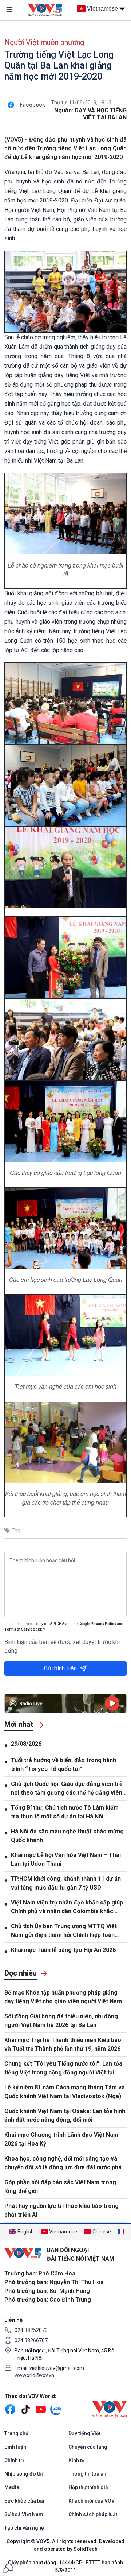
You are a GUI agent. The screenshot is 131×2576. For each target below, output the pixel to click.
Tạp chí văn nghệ (24, 2528)
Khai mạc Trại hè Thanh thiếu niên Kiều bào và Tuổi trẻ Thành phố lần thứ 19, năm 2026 (63, 2044)
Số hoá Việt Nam (24, 2514)
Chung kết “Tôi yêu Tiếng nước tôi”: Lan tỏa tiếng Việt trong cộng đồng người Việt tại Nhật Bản (63, 2069)
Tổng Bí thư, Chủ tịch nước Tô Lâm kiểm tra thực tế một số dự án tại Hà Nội (65, 1812)
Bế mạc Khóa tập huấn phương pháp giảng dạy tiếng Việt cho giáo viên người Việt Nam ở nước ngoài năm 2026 (65, 1997)
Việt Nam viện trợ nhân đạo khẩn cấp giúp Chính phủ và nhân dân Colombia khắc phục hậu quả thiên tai (67, 1907)
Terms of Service (20, 1629)
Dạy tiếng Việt (84, 2433)
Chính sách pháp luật (93, 2514)
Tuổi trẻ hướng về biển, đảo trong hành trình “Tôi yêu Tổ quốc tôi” (63, 1765)
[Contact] (8, 2567)
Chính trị (14, 2460)
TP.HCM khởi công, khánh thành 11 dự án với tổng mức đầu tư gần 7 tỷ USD (66, 1883)
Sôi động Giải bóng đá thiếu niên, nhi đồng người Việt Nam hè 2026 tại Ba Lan (61, 2021)
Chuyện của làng (88, 2447)
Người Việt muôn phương (44, 42)
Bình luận (15, 2447)
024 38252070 (31, 2330)
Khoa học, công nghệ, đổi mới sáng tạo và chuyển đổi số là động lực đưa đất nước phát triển (64, 2163)
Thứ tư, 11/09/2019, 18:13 (81, 103)
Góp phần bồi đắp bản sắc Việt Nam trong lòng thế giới (60, 2187)
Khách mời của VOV (92, 2501)
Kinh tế (76, 2460)
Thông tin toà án (87, 2474)
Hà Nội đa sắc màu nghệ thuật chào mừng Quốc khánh (67, 1836)
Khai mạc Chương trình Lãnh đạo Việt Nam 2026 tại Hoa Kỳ (61, 2139)
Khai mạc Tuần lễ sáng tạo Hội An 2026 (63, 1950)
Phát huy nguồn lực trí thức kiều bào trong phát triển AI (61, 2210)
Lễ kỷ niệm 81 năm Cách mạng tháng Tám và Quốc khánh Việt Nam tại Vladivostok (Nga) (65, 2092)
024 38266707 (31, 2340)
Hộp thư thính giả (88, 2487)
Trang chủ (16, 2433)
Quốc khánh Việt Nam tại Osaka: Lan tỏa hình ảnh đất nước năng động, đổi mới (65, 2115)
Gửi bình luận (60, 1668)
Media (12, 2487)
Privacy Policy (103, 1624)
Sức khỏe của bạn (25, 2501)
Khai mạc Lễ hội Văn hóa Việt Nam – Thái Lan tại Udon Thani (66, 1859)
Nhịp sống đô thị (24, 2474)
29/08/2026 (26, 1744)
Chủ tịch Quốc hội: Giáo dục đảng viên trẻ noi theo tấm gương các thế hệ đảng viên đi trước (67, 1789)
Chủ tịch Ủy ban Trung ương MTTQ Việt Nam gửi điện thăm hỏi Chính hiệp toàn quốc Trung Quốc (64, 1931)
